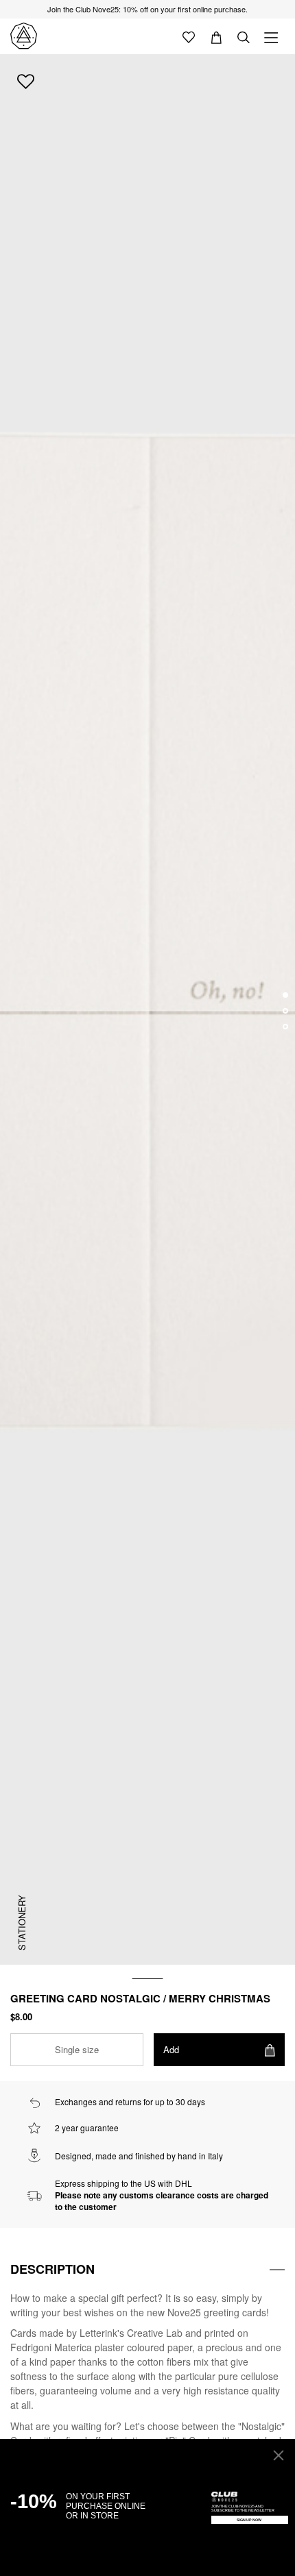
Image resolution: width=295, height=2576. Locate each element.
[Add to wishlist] (26, 81)
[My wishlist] (189, 36)
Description (52, 2269)
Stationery (22, 1923)
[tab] (147, 2270)
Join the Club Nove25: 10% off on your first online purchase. (147, 9)
